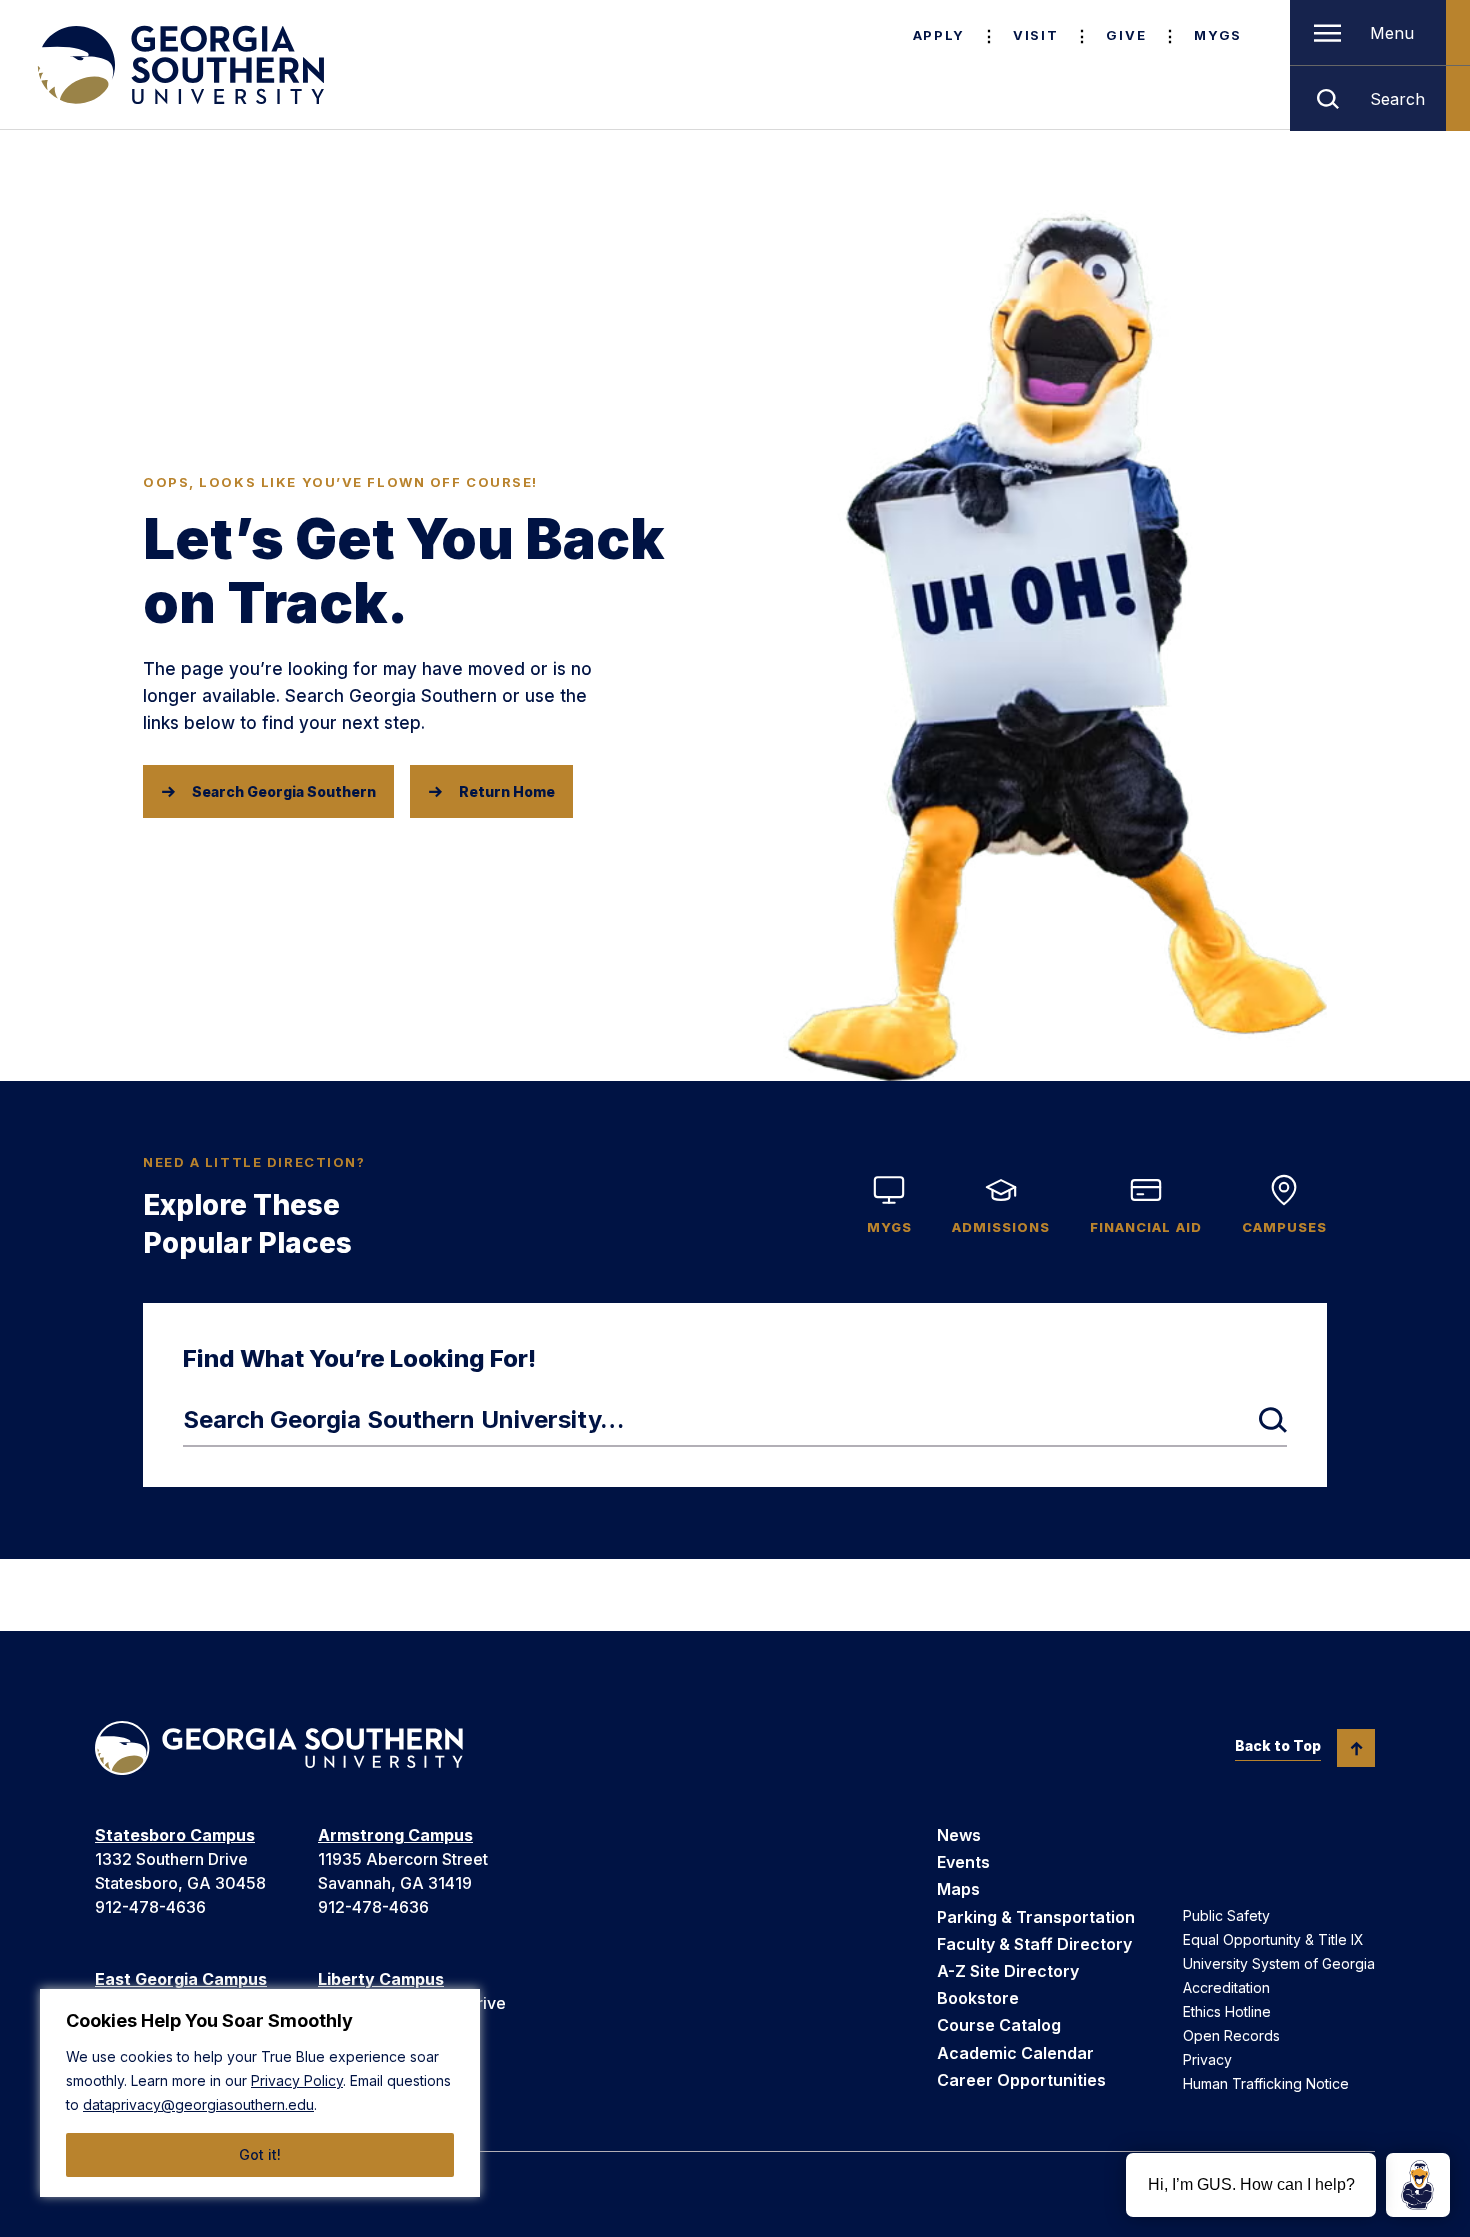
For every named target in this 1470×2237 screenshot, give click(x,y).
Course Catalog (999, 2025)
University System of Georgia (1279, 1963)
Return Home (507, 791)
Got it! (260, 2154)
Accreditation (1226, 1987)
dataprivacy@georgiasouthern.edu (198, 2104)
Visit (1035, 35)
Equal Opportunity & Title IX (1273, 1939)
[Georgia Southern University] (179, 65)
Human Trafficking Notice (1266, 2083)
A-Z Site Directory (1008, 1971)
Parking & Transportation (1036, 1917)
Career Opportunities (1021, 2080)
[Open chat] (1418, 2185)
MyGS (1218, 35)
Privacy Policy (297, 2080)
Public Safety (1226, 1915)
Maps (958, 1889)
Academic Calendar (1015, 2053)
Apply (939, 35)
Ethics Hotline (1227, 2011)
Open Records (1231, 2035)
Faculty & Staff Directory (1034, 1944)
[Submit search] (1273, 1420)
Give (1126, 35)
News (959, 1835)
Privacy (1207, 2059)
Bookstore (978, 1998)
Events (963, 1862)
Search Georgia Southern (284, 791)
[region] (260, 2093)
